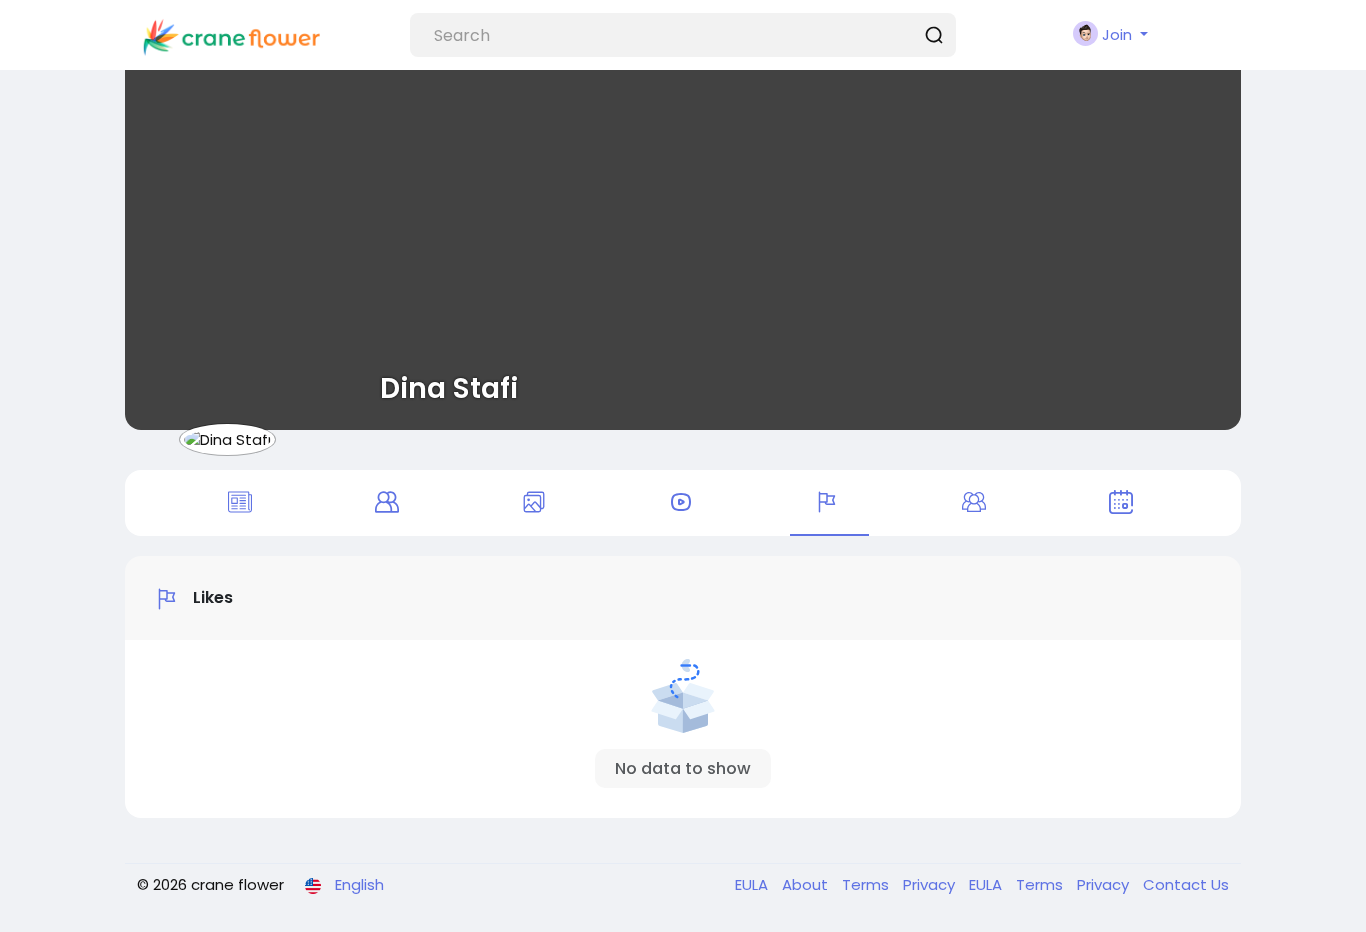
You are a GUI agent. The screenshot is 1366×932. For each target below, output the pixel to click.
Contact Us (1186, 884)
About (807, 884)
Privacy (931, 884)
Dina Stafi (449, 388)
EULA (753, 884)
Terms (867, 884)
